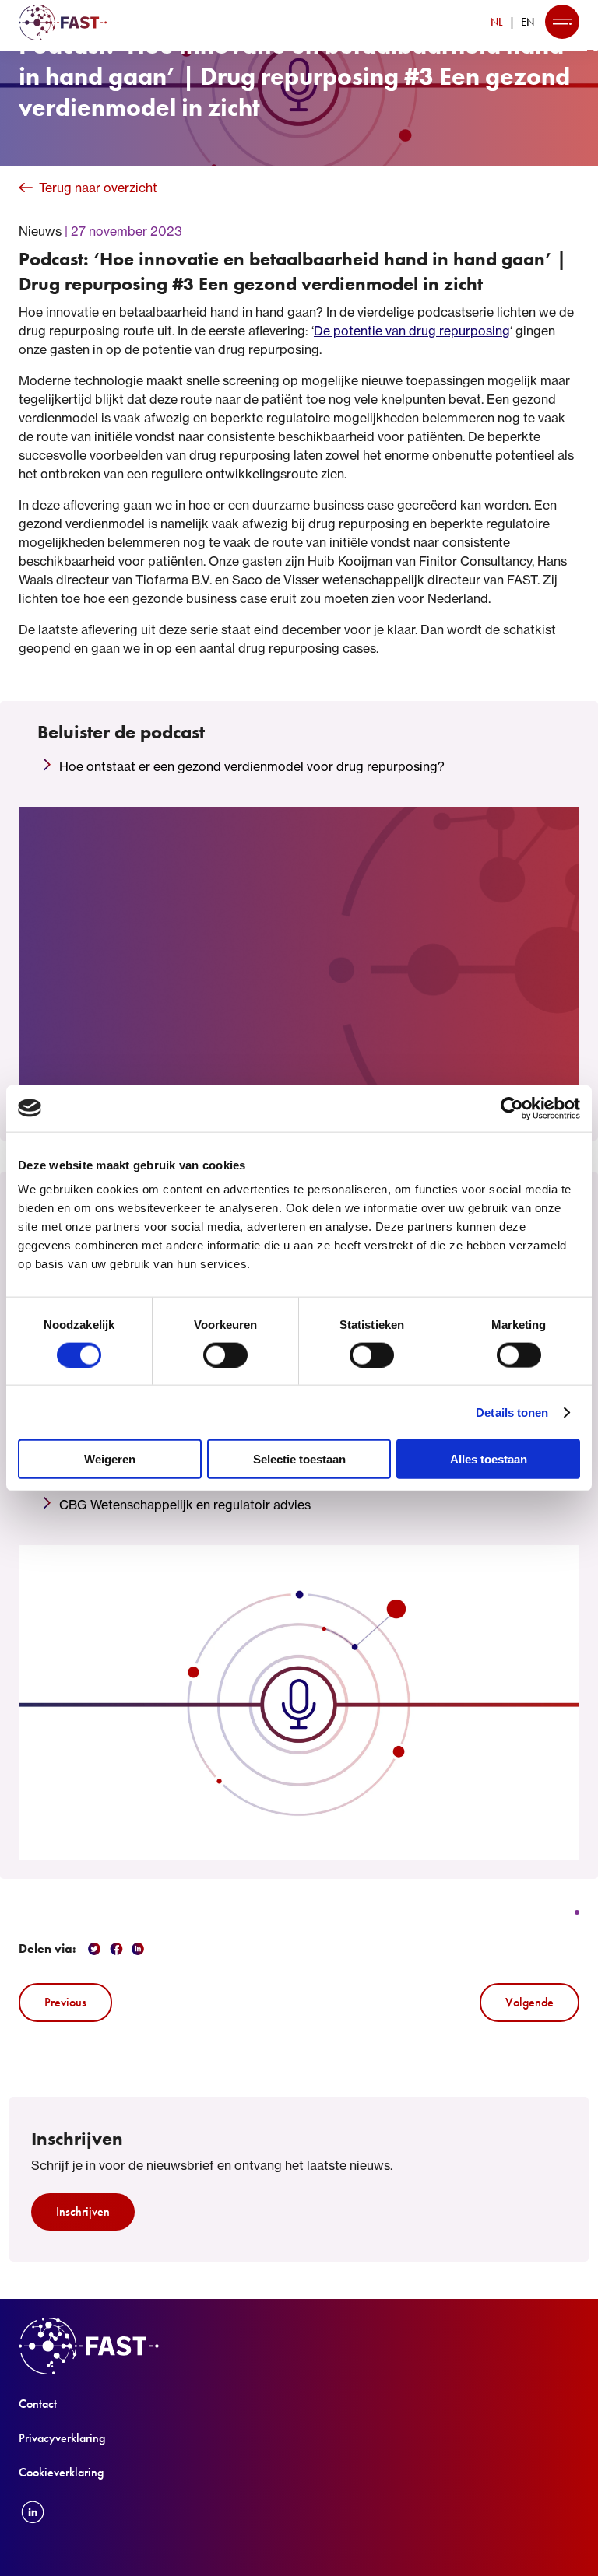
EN (528, 22)
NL (497, 22)
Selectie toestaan (299, 1459)
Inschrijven (83, 2212)
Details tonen (512, 1412)
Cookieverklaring (61, 2472)
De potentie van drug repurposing (412, 331)
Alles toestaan (489, 1459)
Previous (65, 2002)
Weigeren (110, 1459)
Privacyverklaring (62, 2438)
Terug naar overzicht (98, 188)
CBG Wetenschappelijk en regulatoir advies (185, 1505)
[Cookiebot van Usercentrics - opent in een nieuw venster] (512, 1108)
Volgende (529, 2002)
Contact (38, 2404)
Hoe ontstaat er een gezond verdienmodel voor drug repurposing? (252, 766)
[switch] (225, 1355)
